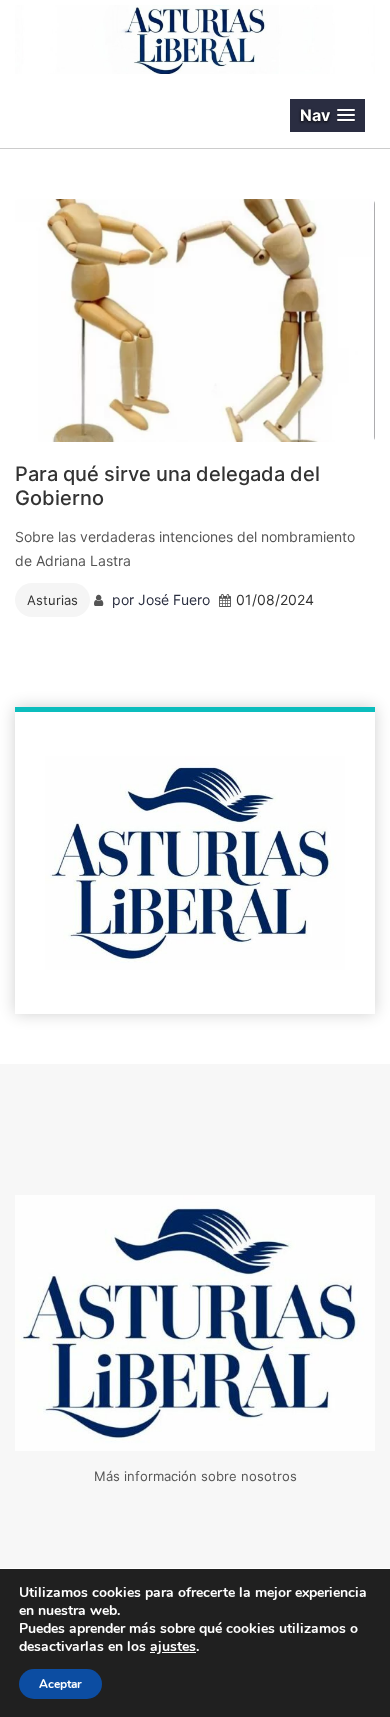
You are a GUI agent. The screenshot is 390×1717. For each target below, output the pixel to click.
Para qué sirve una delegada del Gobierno (167, 486)
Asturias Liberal (124, 116)
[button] (327, 115)
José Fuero (174, 599)
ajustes (173, 1647)
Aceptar (60, 1684)
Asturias (52, 600)
